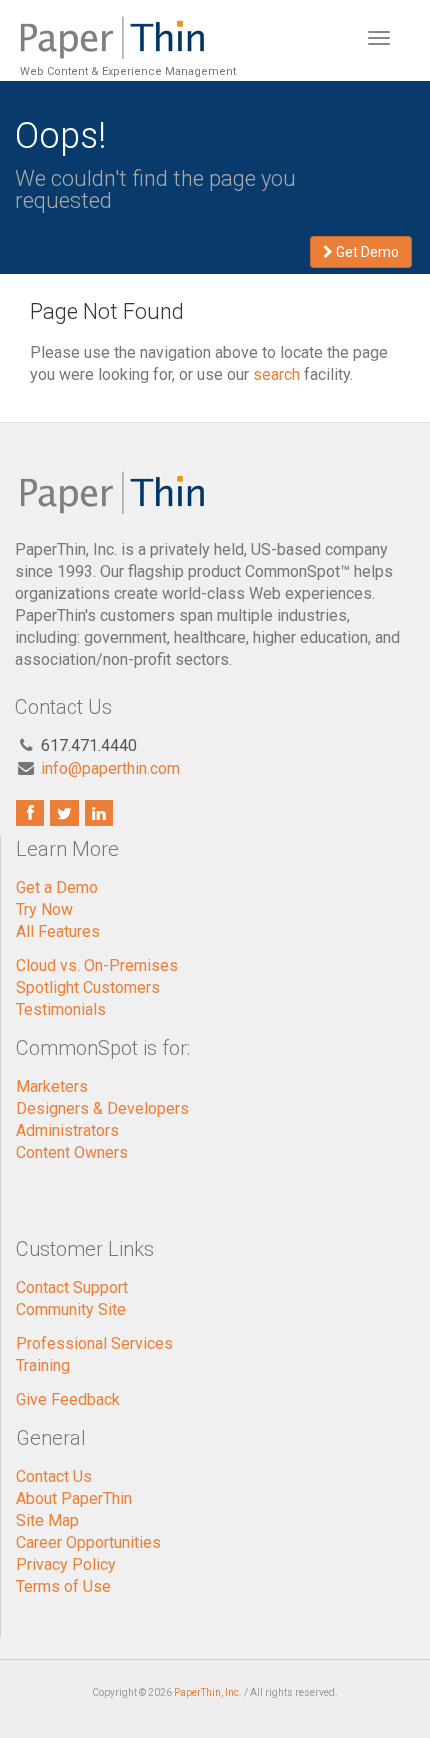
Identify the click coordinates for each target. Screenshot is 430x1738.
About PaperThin (74, 1498)
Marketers (52, 1086)
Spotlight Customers (88, 987)
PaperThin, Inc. (208, 1692)
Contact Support (72, 1287)
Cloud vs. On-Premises (97, 965)
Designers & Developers (102, 1108)
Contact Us (54, 1476)
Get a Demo (57, 887)
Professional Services (94, 1343)
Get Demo (366, 252)
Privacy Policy (66, 1564)
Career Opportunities (88, 1542)
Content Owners (72, 1152)
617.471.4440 (89, 745)
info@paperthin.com (110, 768)
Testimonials (61, 1009)
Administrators (67, 1130)
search (276, 374)
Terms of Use (63, 1586)
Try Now (44, 909)
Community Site (71, 1309)
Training (43, 1365)
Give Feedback (68, 1399)
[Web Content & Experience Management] (125, 25)
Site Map (47, 1520)
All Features (58, 931)
